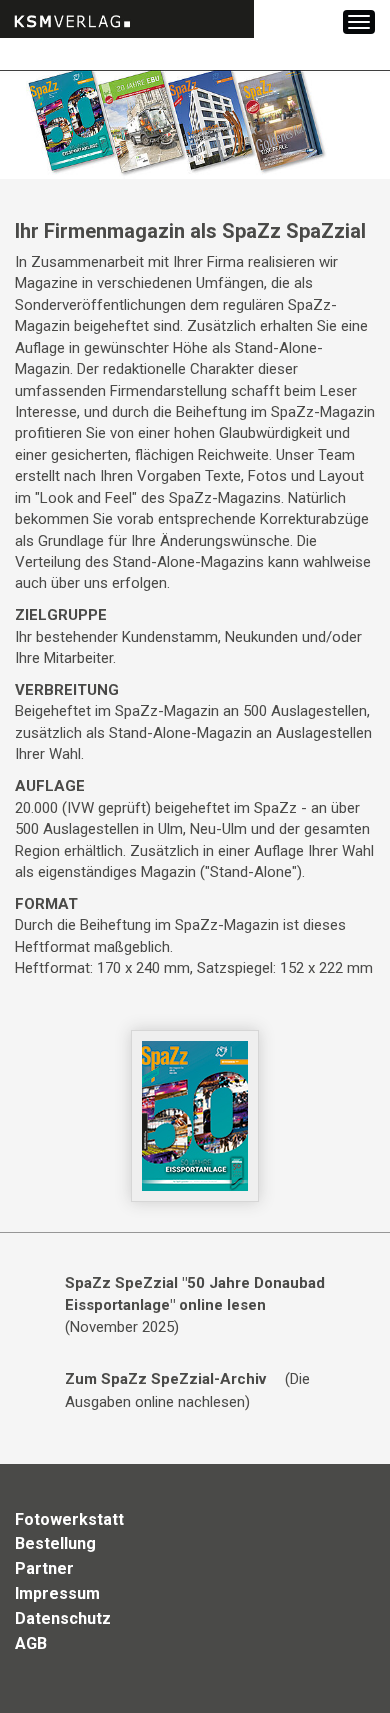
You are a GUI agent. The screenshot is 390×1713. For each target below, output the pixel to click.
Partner (44, 1568)
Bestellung (55, 1543)
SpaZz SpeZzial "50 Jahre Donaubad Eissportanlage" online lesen (195, 1293)
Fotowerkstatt (69, 1519)
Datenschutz (63, 1618)
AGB (31, 1643)
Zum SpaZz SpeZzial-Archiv (165, 1379)
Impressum (57, 1593)
